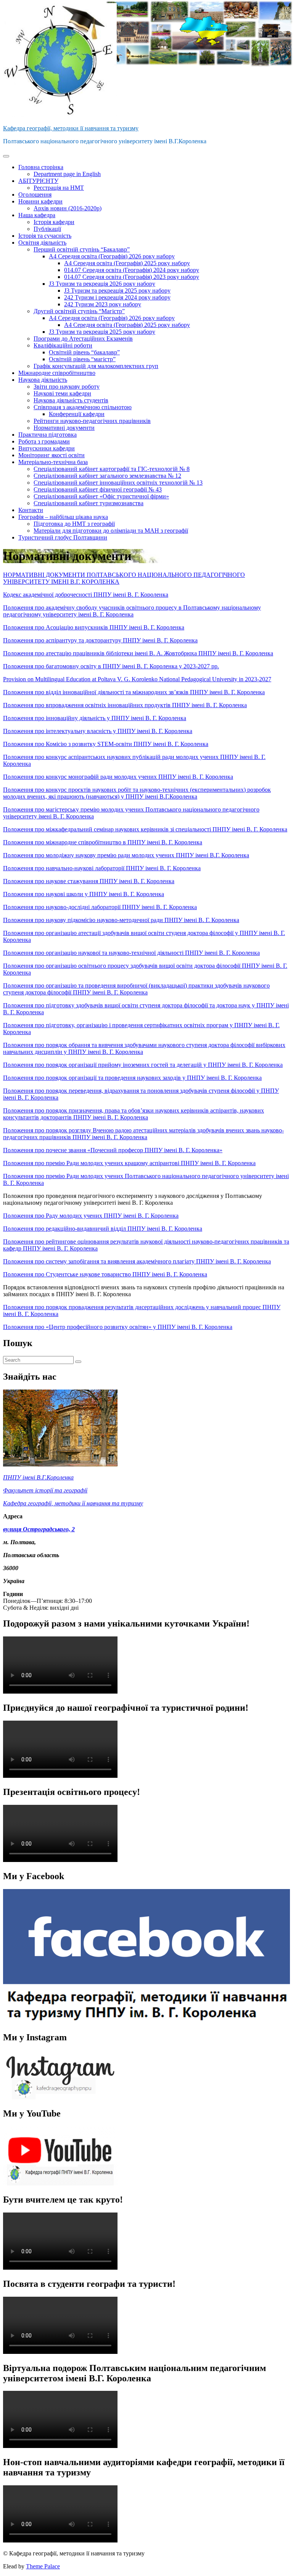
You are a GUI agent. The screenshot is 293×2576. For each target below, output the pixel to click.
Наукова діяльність (43, 380)
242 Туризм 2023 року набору (103, 304)
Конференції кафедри (77, 414)
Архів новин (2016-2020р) (68, 208)
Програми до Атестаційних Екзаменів (83, 339)
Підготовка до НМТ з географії (74, 524)
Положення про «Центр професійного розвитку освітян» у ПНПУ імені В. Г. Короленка (118, 1327)
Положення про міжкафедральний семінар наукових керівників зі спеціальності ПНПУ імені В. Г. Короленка (145, 829)
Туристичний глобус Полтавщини (63, 537)
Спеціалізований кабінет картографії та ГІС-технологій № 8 (112, 469)
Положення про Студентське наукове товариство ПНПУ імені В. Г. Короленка (105, 1274)
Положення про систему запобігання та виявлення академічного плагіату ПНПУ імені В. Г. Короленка (137, 1261)
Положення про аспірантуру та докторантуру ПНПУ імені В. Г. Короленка (100, 640)
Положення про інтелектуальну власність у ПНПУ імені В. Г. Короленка (98, 731)
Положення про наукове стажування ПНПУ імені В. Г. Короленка (89, 881)
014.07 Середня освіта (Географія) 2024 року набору (132, 270)
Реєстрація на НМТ (59, 188)
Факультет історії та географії (45, 1490)
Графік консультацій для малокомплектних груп (96, 366)
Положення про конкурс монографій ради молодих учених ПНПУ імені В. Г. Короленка (118, 777)
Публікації (47, 229)
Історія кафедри (54, 222)
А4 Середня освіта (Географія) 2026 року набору (112, 256)
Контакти (31, 510)
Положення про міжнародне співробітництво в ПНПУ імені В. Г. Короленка (103, 842)
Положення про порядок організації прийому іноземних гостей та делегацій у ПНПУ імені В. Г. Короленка (143, 1065)
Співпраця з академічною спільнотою (83, 407)
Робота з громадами (44, 441)
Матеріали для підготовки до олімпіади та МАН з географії (111, 531)
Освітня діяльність (42, 243)
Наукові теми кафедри (62, 393)
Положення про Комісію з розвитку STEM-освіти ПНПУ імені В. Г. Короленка (106, 744)
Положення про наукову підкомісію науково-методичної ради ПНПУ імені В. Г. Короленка (121, 920)
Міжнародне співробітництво (57, 373)
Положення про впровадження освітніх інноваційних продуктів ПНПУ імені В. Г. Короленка (125, 705)
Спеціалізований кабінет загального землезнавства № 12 (107, 476)
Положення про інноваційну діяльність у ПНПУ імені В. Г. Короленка (95, 718)
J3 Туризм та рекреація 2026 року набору (102, 284)
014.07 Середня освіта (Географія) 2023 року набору (132, 277)
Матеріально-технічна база (53, 462)
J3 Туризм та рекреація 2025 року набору (117, 291)
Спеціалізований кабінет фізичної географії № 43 (98, 489)
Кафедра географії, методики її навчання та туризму (71, 128)
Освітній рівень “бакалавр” (84, 352)
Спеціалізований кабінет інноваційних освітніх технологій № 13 (118, 483)
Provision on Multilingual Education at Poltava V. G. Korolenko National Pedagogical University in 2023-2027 (137, 679)
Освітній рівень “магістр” (82, 359)
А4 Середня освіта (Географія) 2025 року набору (127, 263)
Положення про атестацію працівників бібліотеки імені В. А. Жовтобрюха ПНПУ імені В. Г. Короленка (138, 653)
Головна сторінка (41, 167)
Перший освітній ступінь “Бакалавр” (82, 249)
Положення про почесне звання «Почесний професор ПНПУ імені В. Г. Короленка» (113, 1150)
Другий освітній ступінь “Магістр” (79, 311)
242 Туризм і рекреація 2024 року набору (117, 297)
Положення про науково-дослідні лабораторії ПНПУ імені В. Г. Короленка (100, 907)
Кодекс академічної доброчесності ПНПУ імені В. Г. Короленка (86, 595)
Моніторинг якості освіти (52, 455)
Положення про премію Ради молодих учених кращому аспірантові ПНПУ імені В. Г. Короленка (129, 1163)
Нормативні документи (64, 428)
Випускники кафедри (47, 448)
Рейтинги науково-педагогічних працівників (92, 421)
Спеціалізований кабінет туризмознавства (89, 503)
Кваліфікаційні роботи (63, 345)
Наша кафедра (37, 215)
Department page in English (67, 174)
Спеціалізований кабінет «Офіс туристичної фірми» (101, 496)
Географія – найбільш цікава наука (63, 517)
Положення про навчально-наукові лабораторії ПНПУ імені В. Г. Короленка (102, 868)
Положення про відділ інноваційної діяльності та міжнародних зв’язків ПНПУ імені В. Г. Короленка (134, 692)
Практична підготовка (47, 435)
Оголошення (35, 195)
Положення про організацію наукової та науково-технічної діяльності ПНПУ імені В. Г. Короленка (131, 953)
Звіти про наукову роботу (67, 387)
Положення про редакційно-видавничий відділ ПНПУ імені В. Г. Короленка (103, 1229)
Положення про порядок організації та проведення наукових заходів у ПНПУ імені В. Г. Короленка (132, 1078)
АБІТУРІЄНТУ (38, 181)
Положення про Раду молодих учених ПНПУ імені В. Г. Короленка (91, 1216)
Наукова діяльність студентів (71, 400)
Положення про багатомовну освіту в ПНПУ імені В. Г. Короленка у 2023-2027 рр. (111, 666)
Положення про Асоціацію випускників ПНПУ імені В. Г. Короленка (94, 627)
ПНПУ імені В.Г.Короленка (38, 1477)
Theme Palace (43, 2566)
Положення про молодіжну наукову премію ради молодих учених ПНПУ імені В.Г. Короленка (126, 855)
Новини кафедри (40, 201)
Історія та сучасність (45, 236)
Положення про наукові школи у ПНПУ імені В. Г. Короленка (84, 894)
